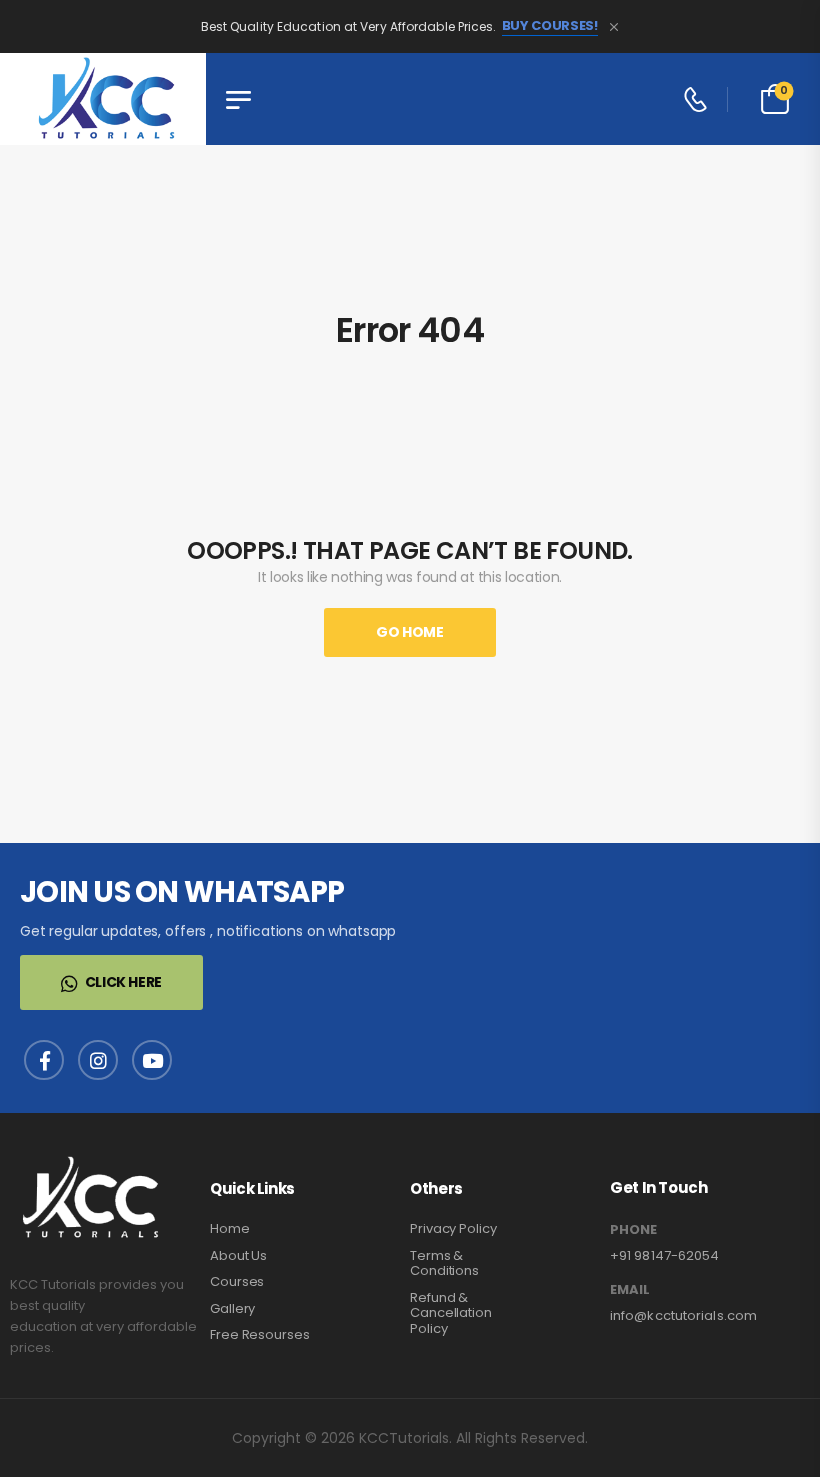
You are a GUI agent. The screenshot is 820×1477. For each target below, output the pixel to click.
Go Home (410, 632)
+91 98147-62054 (665, 1255)
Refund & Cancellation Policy (451, 1313)
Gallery (232, 1308)
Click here (124, 982)
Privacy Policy (453, 1228)
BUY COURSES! (550, 26)
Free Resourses (260, 1334)
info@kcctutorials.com (683, 1315)
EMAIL (630, 1290)
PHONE (633, 1230)
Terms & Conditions (444, 1263)
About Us (238, 1255)
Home (230, 1228)
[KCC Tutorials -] (103, 99)
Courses (237, 1281)
